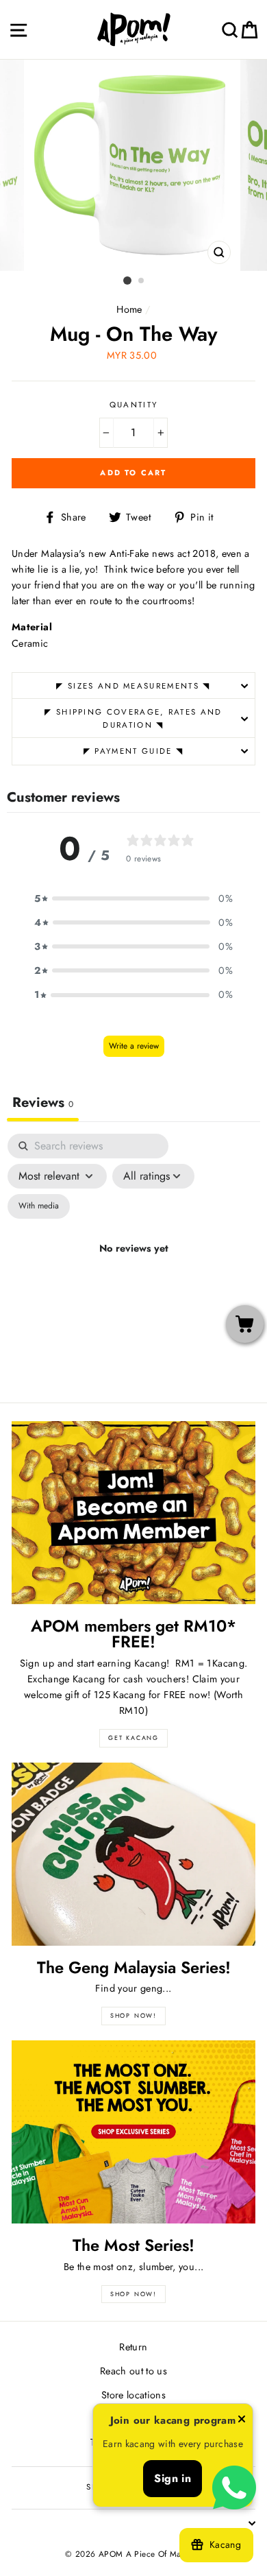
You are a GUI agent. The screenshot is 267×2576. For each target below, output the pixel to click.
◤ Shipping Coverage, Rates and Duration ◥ (133, 718)
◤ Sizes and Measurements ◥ (133, 686)
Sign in (173, 2478)
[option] (133, 165)
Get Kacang (133, 1738)
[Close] (242, 2421)
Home (129, 309)
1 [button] (127, 281)
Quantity (134, 405)
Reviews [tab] (43, 1102)
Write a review (134, 1046)
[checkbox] (39, 1206)
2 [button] (142, 281)
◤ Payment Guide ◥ (133, 751)
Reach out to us (133, 2371)
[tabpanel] (133, 1264)
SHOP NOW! (133, 2015)
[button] (133, 899)
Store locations (133, 2395)
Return (133, 2347)
